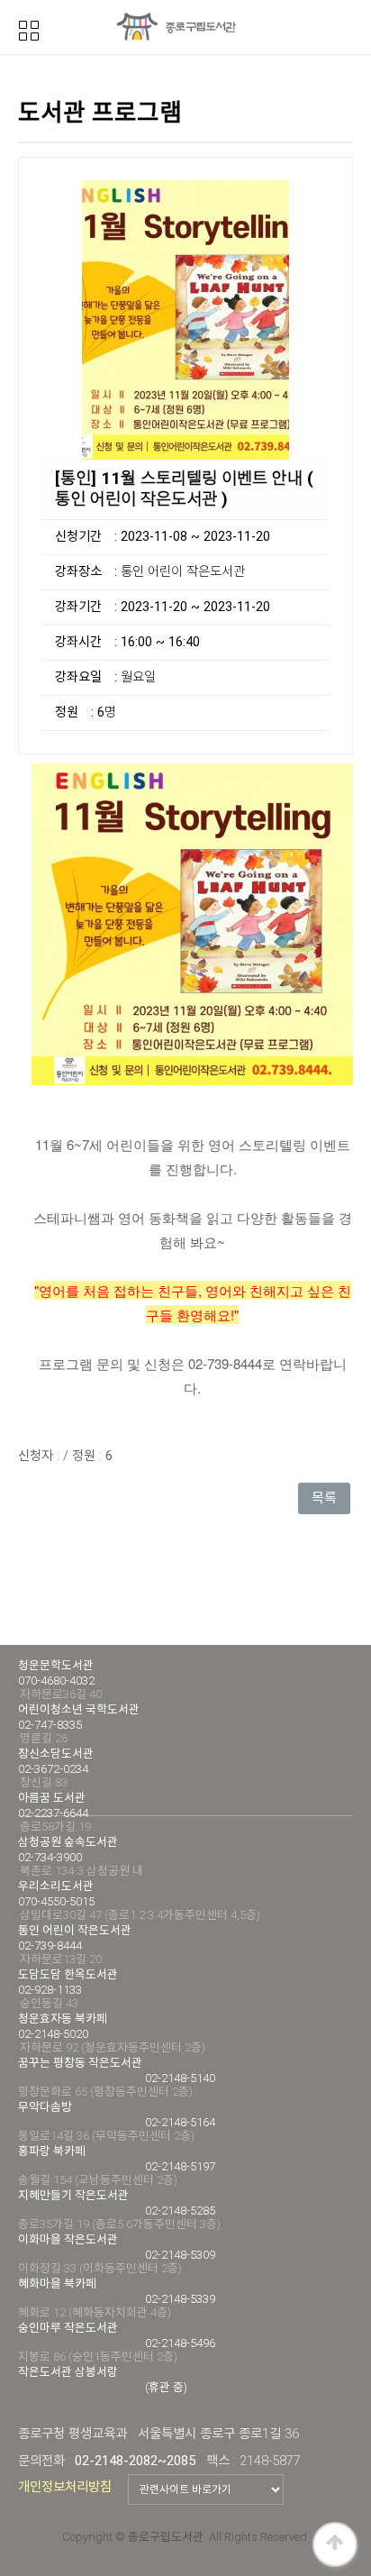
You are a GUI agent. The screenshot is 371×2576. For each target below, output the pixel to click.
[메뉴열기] (29, 29)
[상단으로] (335, 2544)
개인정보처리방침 (65, 2487)
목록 (324, 1498)
